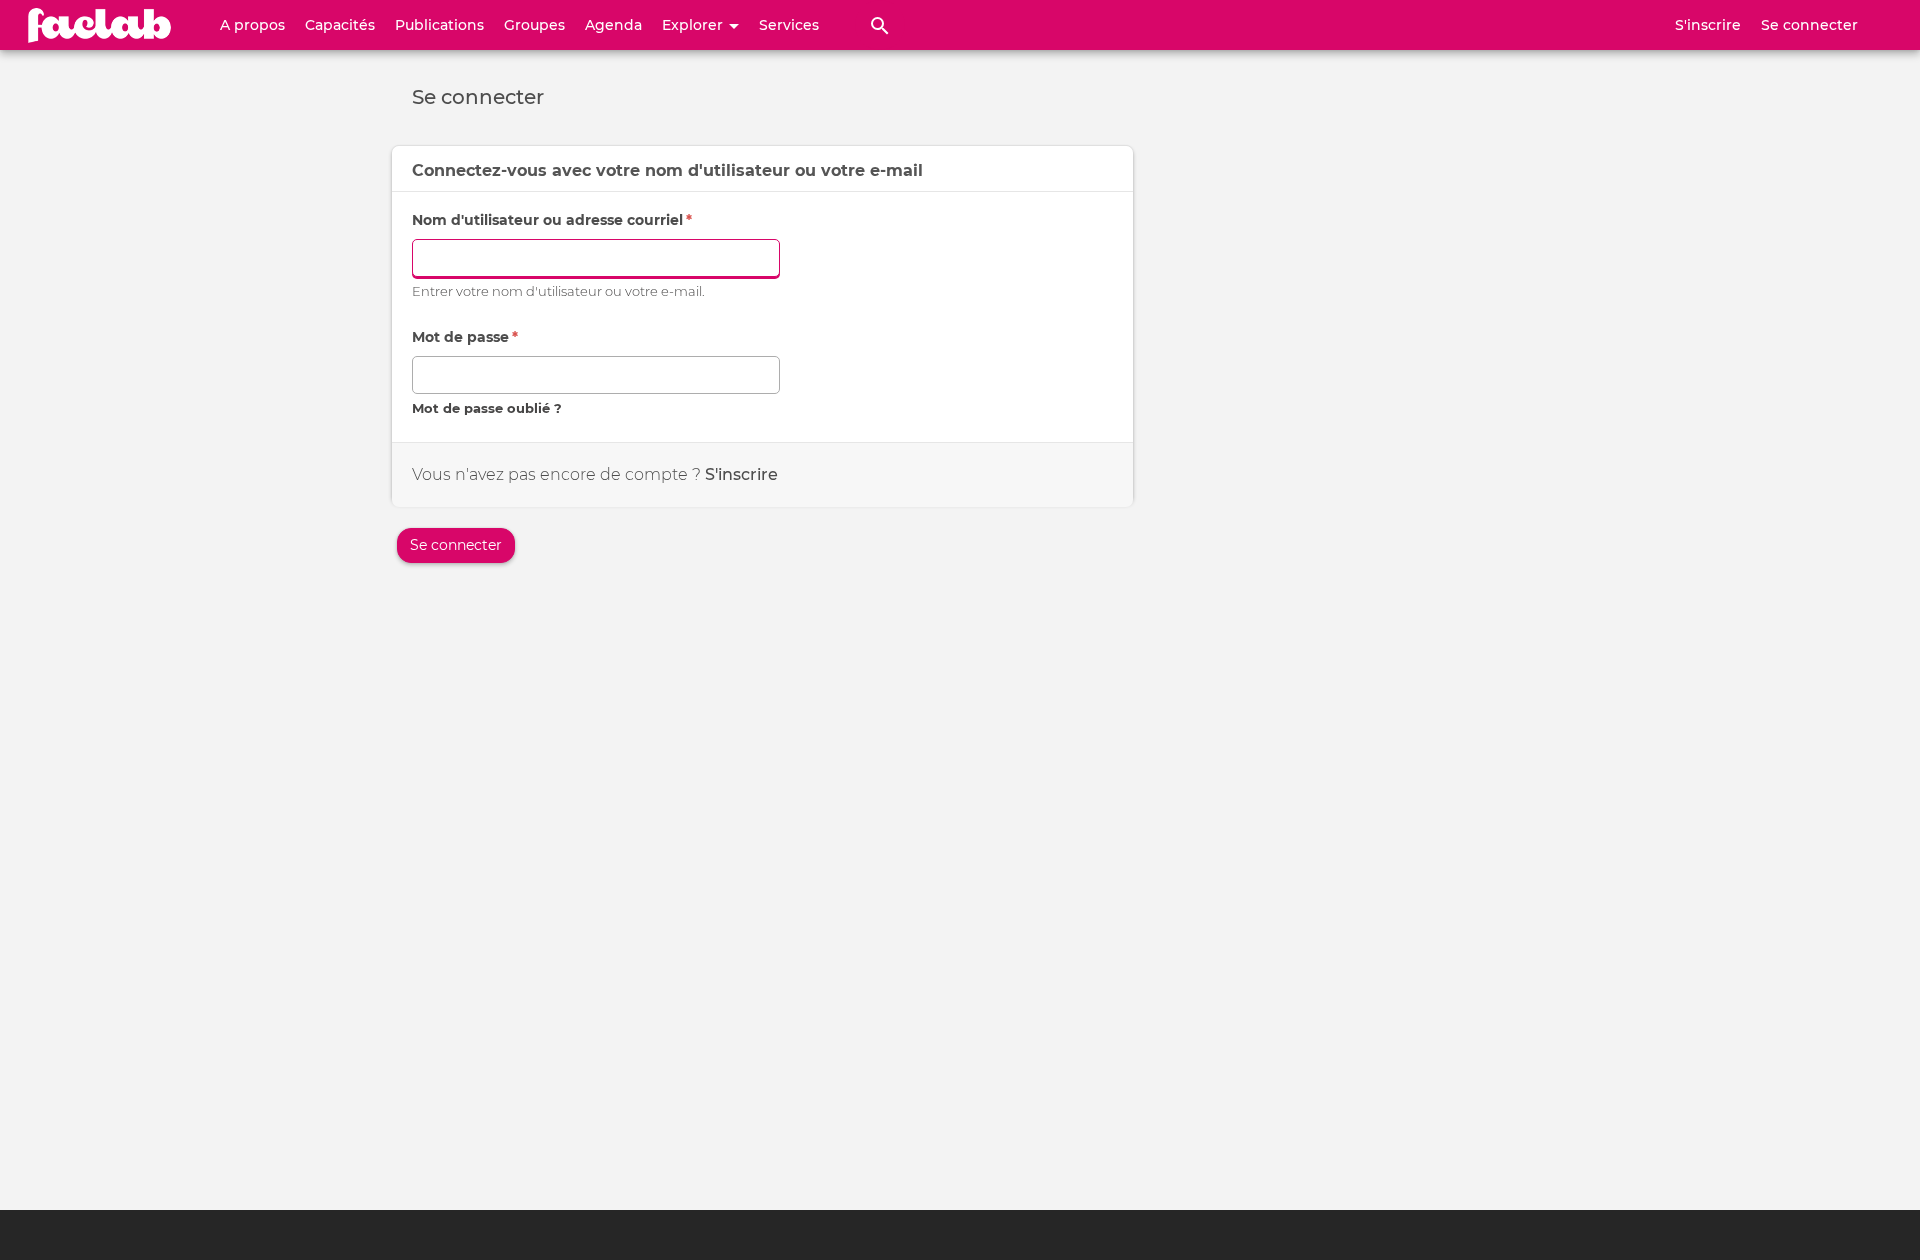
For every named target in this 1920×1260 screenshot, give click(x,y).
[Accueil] (100, 25)
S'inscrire (1708, 25)
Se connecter (1809, 25)
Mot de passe (465, 337)
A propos (252, 25)
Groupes (534, 25)
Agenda (613, 25)
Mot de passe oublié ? (487, 408)
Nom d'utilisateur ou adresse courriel (552, 220)
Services (789, 25)
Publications (439, 25)
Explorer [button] (694, 25)
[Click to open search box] (880, 25)
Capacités (340, 25)
